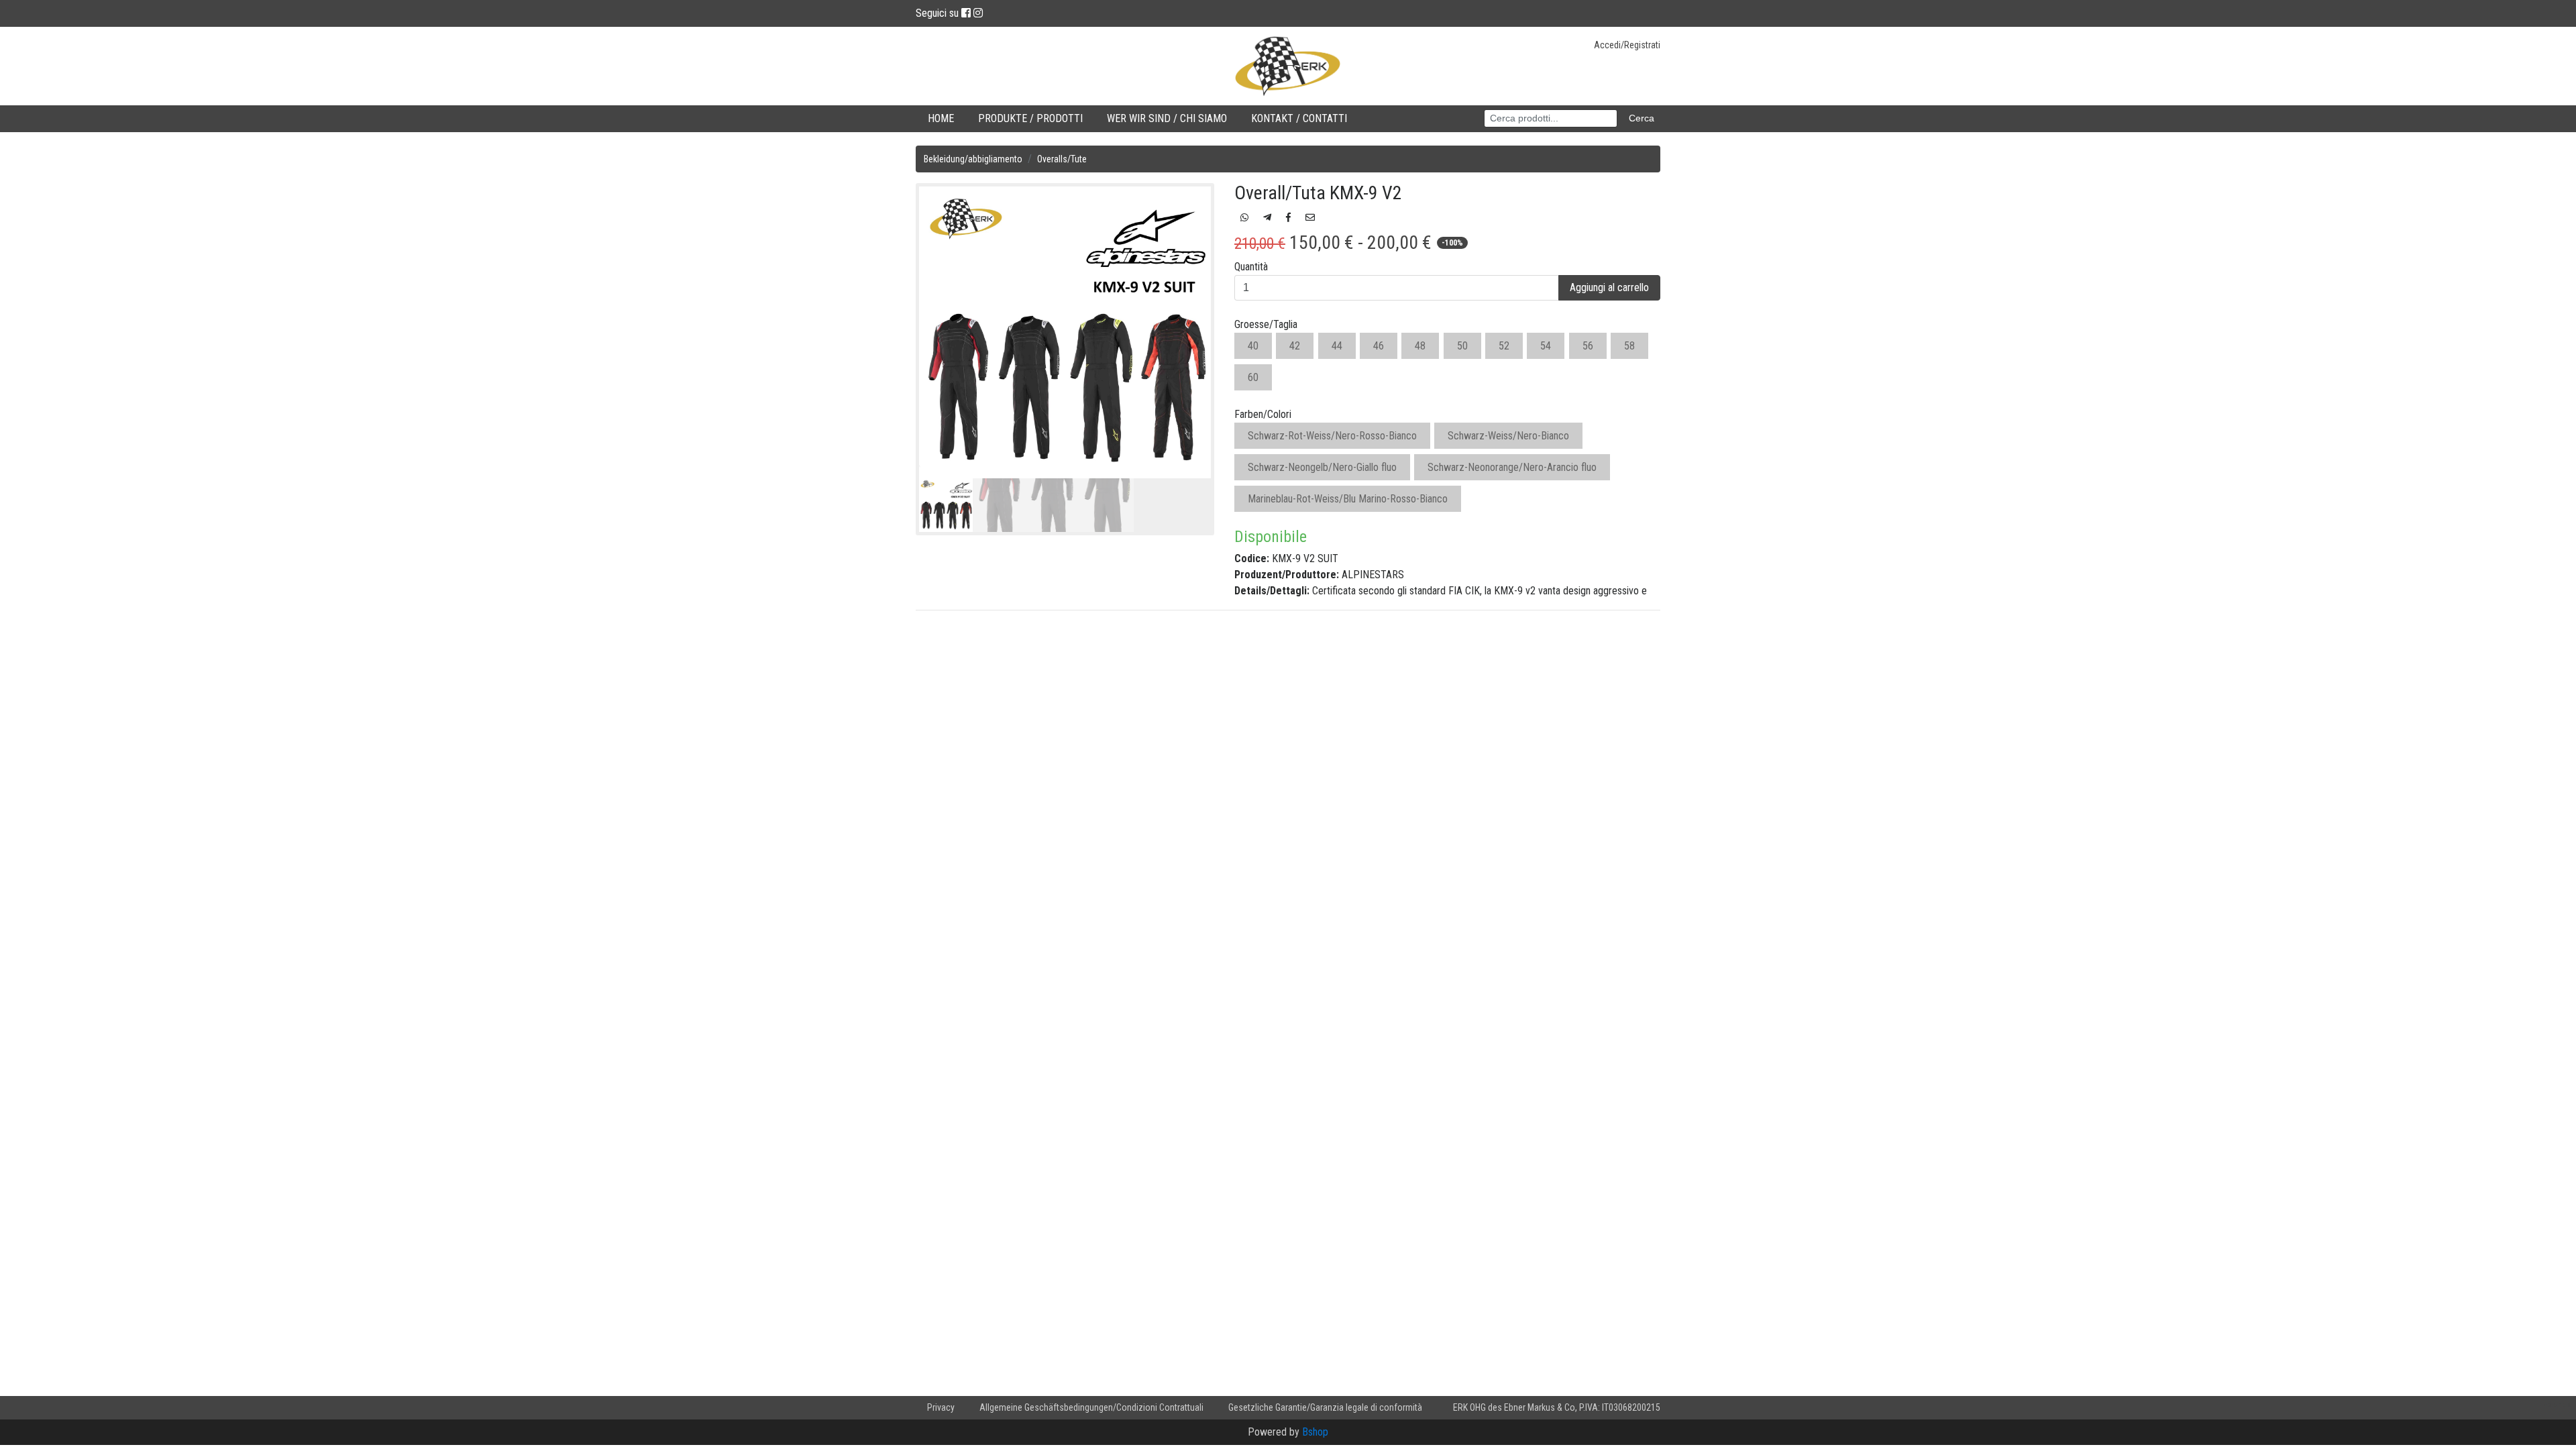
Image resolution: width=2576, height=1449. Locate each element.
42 (1295, 346)
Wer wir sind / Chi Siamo (1167, 118)
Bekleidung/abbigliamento (973, 159)
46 (1379, 346)
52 (1504, 346)
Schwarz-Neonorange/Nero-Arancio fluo (1512, 467)
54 (1546, 346)
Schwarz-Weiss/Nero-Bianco (1508, 436)
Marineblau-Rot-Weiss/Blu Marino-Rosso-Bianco (1348, 499)
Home (941, 118)
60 (1253, 377)
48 (1420, 346)
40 (1253, 346)
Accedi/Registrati (1627, 45)
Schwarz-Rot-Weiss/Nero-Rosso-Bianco (1332, 436)
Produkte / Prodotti (1030, 118)
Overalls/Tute (1062, 159)
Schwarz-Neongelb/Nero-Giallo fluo (1322, 467)
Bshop (1315, 1432)
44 (1337, 346)
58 (1629, 346)
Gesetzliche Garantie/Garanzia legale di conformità (1325, 1407)
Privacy (941, 1407)
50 (1462, 346)
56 (1588, 346)
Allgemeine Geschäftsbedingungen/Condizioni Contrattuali (1091, 1407)
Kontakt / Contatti (1299, 118)
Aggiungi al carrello (1609, 287)
